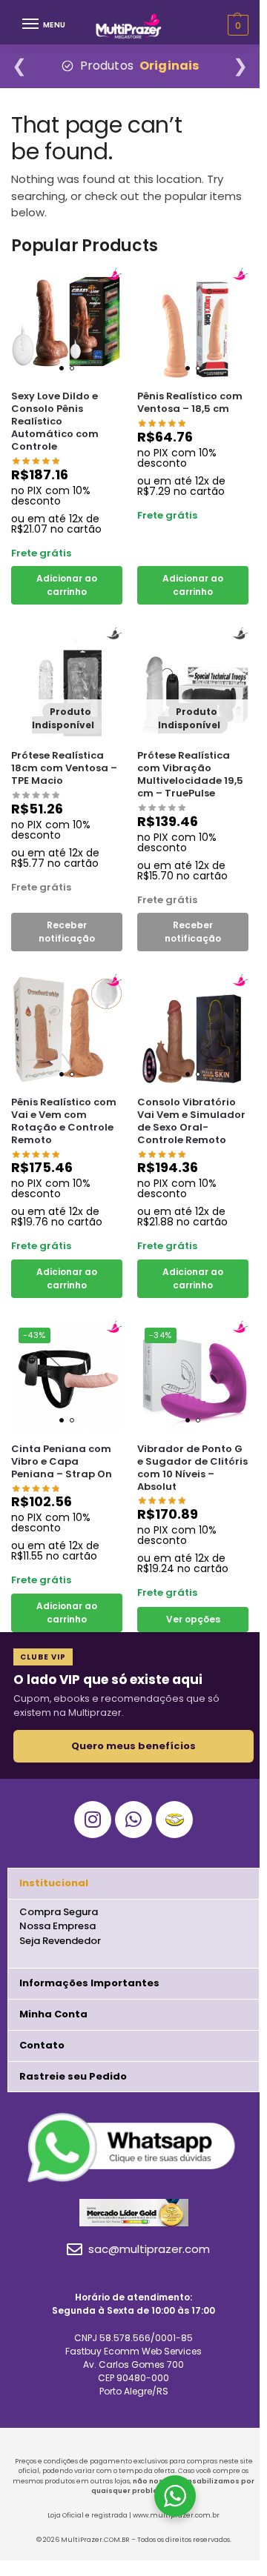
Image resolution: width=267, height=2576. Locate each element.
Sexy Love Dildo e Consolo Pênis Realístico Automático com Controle (55, 422)
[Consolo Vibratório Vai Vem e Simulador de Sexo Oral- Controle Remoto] (193, 1029)
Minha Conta (53, 2014)
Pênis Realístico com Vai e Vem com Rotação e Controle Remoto (64, 1122)
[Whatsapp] (133, 1820)
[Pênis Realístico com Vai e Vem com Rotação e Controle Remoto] (67, 1029)
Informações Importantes (89, 1983)
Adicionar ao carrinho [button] (67, 585)
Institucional (54, 1883)
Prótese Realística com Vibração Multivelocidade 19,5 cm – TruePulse (190, 775)
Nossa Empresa (57, 1926)
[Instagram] (93, 1820)
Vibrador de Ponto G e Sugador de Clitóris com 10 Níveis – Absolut (192, 1468)
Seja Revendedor (60, 1941)
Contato (42, 2045)
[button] (133, 1884)
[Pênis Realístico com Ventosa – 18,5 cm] (193, 323)
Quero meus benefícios (133, 1746)
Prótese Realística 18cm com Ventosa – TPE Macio (64, 769)
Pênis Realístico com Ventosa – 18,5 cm (190, 403)
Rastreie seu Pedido (73, 2076)
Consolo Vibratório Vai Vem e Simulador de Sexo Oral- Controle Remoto (191, 1122)
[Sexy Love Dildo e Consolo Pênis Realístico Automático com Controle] (67, 323)
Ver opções (193, 1619)
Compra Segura (59, 1912)
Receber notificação (67, 932)
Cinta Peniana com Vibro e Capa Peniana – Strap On (62, 1462)
